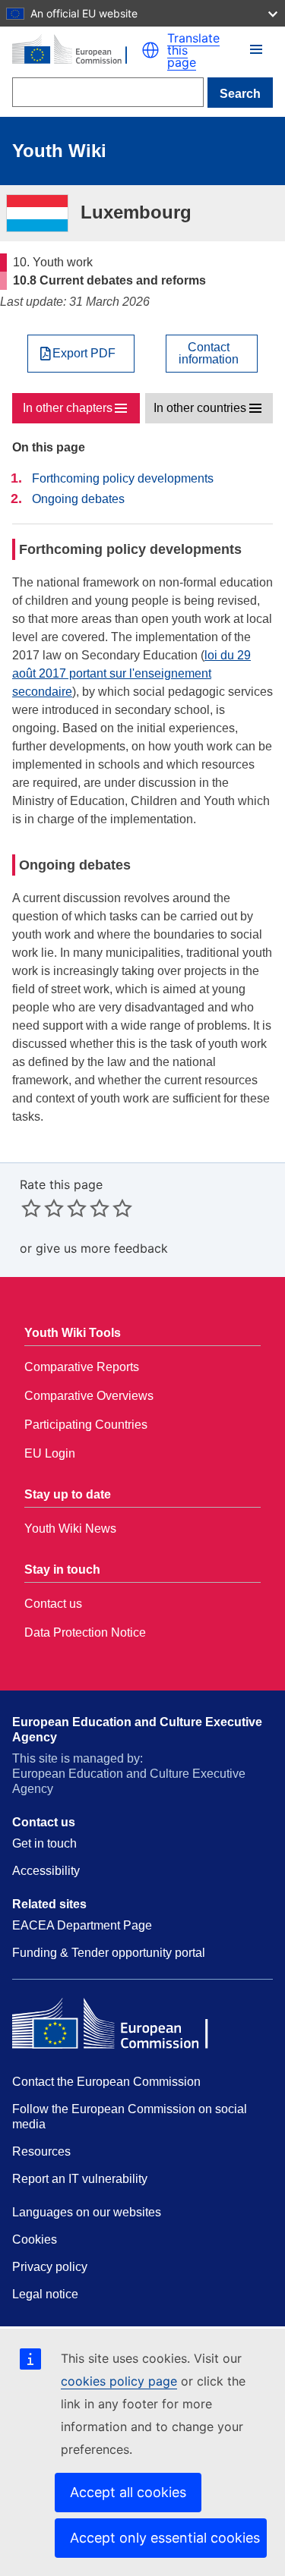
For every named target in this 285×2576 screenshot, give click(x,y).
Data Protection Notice (85, 1632)
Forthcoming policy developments (123, 478)
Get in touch (44, 1843)
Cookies (35, 2239)
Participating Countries (86, 1425)
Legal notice (45, 2294)
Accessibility (46, 1871)
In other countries (200, 408)
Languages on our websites (87, 2212)
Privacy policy (50, 2267)
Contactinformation (209, 354)
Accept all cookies (128, 2492)
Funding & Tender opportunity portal (109, 1953)
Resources (41, 2151)
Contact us (53, 1604)
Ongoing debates (78, 499)
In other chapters (68, 408)
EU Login (50, 1453)
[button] (150, 50)
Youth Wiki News (70, 1529)
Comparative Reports (82, 1367)
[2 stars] (43, 1208)
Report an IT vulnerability (80, 2179)
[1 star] (31, 1208)
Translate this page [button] (193, 50)
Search (240, 94)
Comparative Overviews (89, 1396)
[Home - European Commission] (77, 50)
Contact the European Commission (106, 2082)
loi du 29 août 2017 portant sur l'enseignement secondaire (131, 673)
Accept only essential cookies (165, 2538)
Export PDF (84, 354)
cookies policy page (119, 2381)
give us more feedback (102, 1248)
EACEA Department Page (82, 1925)
